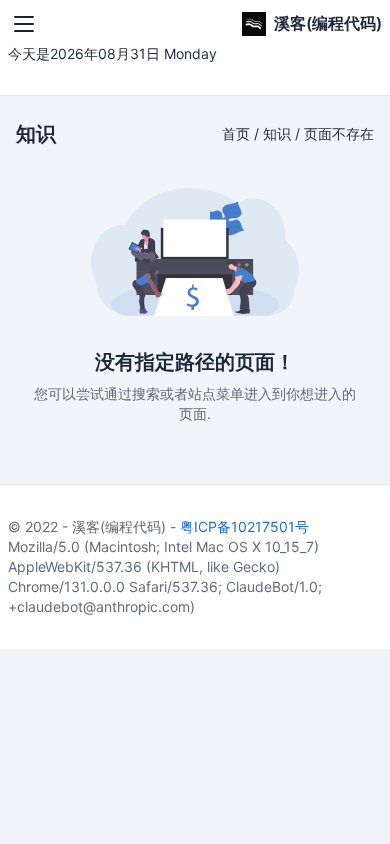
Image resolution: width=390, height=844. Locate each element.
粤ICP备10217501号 (244, 526)
